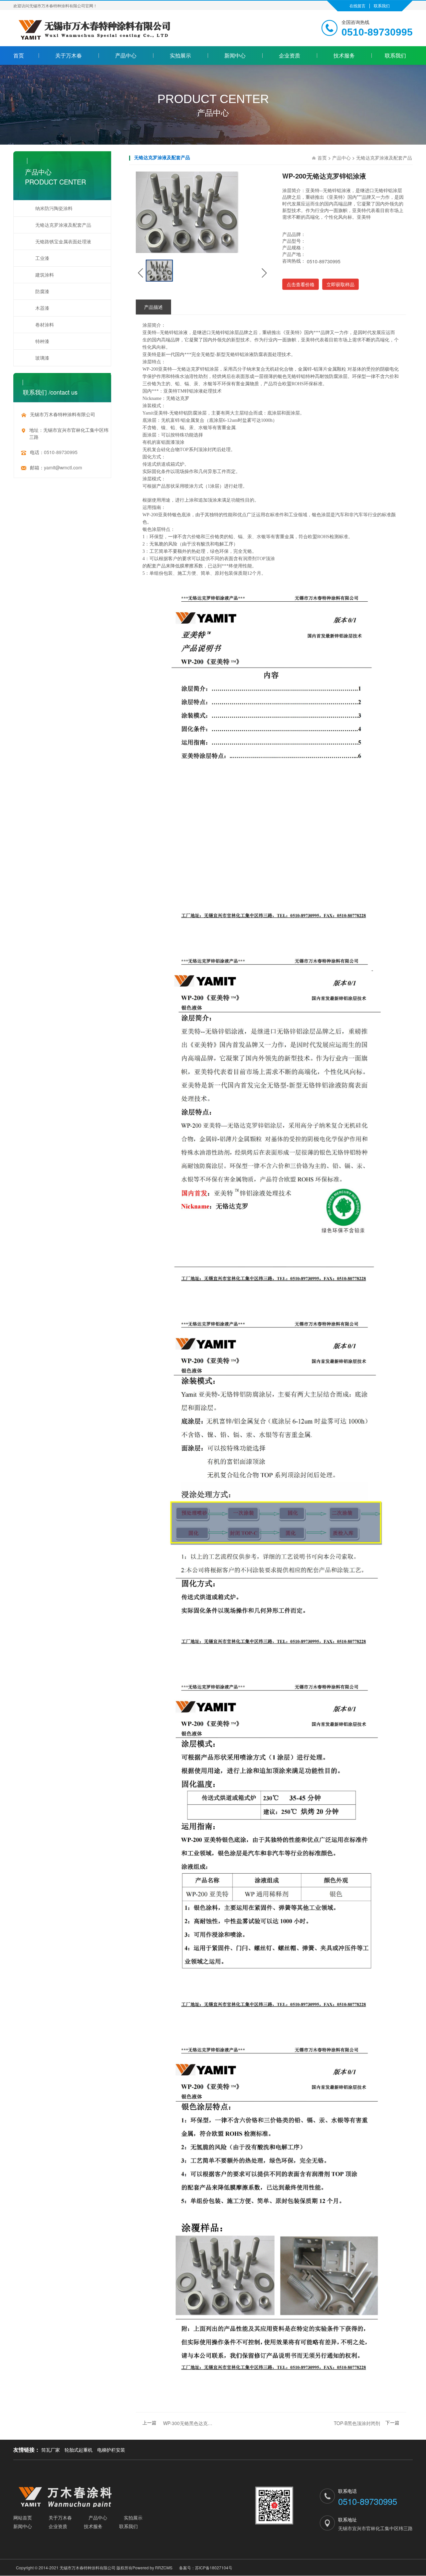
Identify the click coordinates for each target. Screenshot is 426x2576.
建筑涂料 (45, 275)
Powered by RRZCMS (152, 2568)
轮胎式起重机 (79, 2450)
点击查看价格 (301, 284)
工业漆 (42, 258)
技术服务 (344, 55)
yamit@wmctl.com (63, 467)
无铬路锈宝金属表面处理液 (63, 241)
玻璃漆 (42, 358)
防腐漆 (42, 291)
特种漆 (42, 341)
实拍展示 (180, 55)
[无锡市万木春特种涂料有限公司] (80, 2497)
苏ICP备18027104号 (214, 2568)
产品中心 (126, 55)
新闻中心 (235, 55)
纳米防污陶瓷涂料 (54, 208)
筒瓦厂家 (51, 2450)
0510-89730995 (61, 452)
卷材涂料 (45, 324)
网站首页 (23, 2517)
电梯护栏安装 (111, 2450)
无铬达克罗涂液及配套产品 (63, 225)
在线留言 (357, 5)
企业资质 (290, 55)
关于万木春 (69, 55)
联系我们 (382, 5)
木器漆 (42, 308)
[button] (140, 273)
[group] (159, 271)
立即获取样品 (340, 284)
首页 (19, 55)
